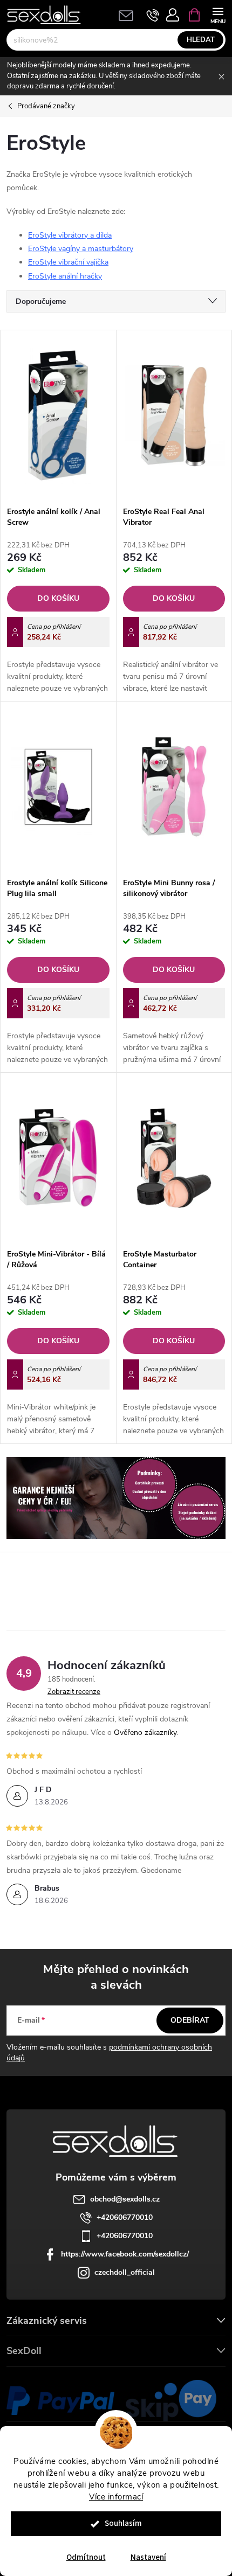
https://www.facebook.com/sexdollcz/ (125, 2254)
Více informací (116, 2497)
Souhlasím (123, 2523)
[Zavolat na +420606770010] (153, 15)
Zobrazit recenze (74, 1692)
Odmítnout (86, 2557)
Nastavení (148, 2557)
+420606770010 (125, 2217)
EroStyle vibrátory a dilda (70, 235)
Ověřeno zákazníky (145, 1733)
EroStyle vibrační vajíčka (68, 262)
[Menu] (218, 14)
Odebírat (190, 2020)
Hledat (201, 40)
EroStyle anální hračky (65, 276)
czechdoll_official (125, 2272)
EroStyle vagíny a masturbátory (81, 249)
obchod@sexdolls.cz (125, 2199)
